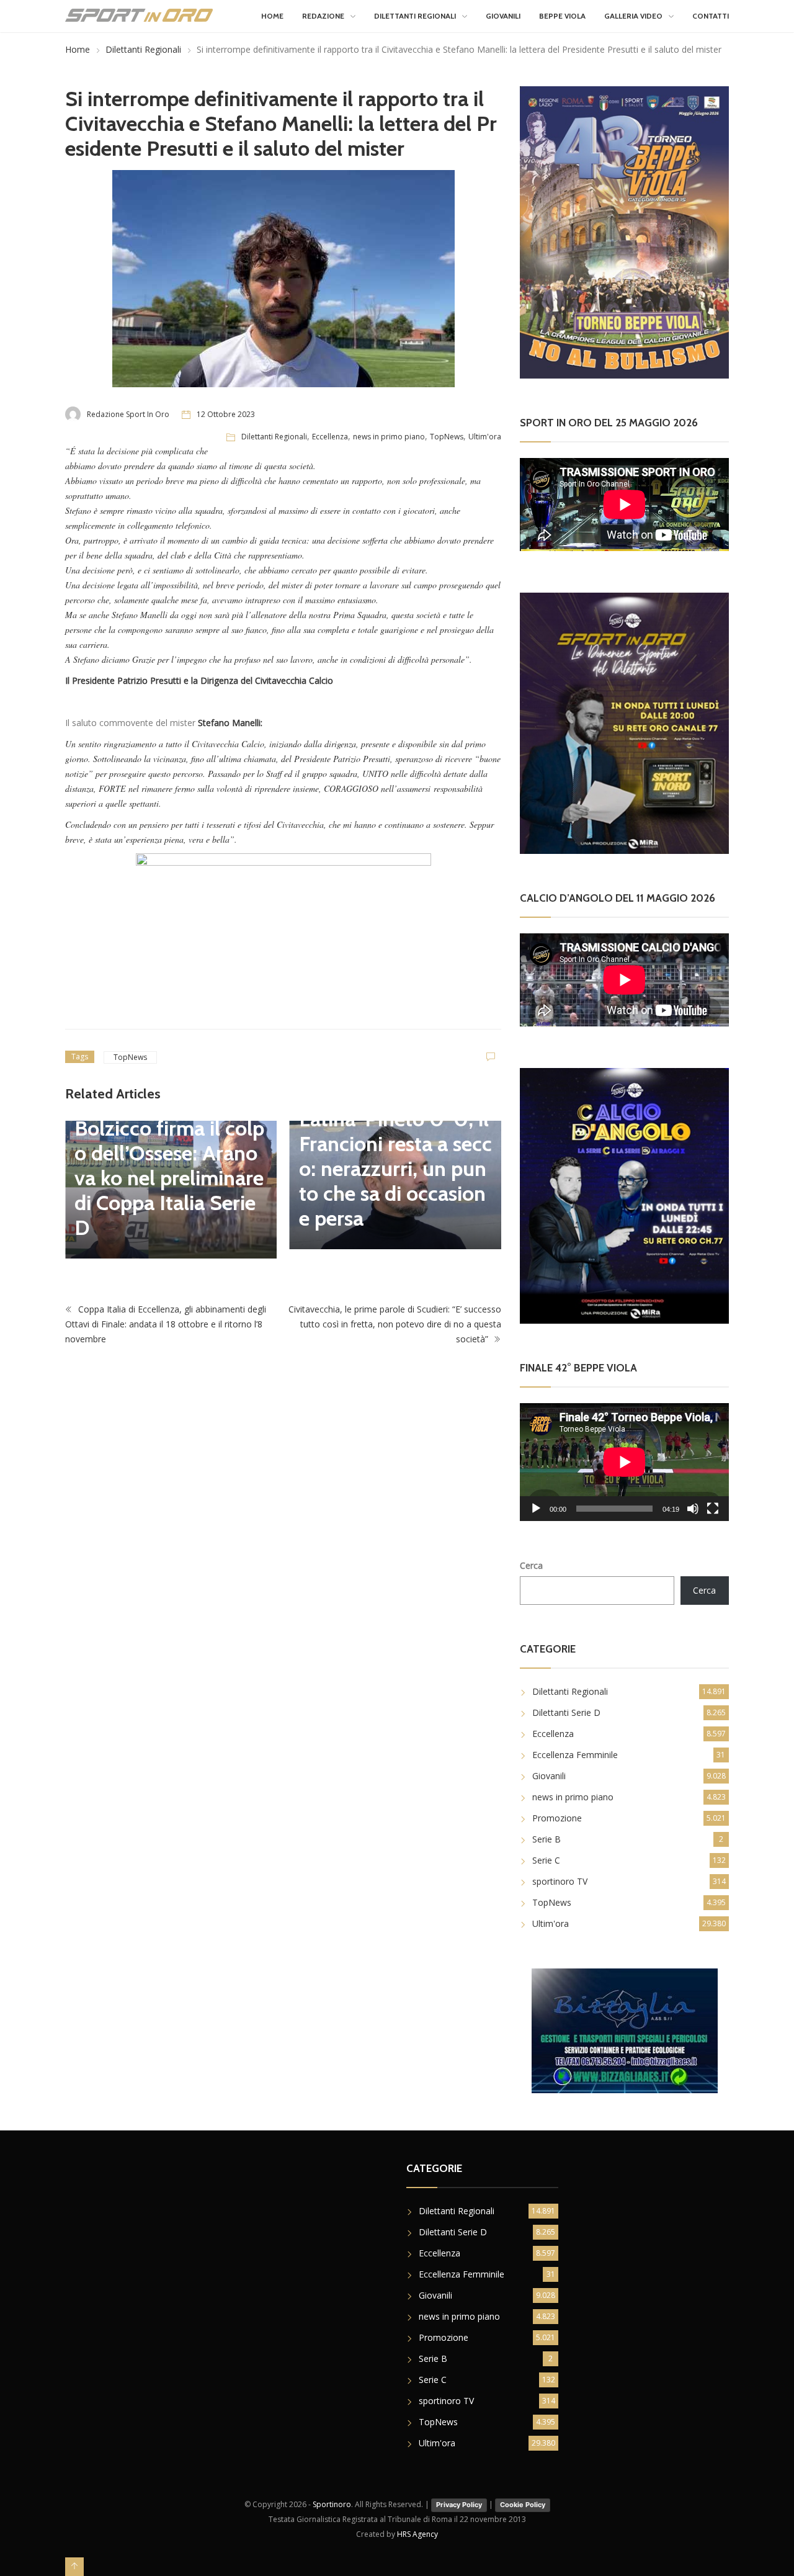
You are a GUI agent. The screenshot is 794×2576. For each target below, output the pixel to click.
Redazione (323, 16)
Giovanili (503, 16)
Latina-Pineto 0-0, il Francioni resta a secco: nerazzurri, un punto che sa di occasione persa (367, 1169)
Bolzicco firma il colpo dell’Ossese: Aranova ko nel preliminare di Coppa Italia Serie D (141, 1178)
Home (272, 16)
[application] (624, 1462)
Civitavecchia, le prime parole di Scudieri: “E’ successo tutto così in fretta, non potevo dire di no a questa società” (395, 1323)
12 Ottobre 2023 (226, 414)
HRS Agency (417, 2534)
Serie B (546, 1839)
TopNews (447, 437)
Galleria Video (633, 16)
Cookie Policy (523, 2505)
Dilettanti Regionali (415, 16)
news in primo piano (389, 437)
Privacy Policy (459, 2505)
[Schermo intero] (713, 1509)
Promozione (557, 1818)
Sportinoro (332, 2504)
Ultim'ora (485, 437)
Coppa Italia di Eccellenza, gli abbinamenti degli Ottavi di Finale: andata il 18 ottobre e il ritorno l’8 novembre (166, 1323)
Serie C (546, 1860)
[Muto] (693, 1509)
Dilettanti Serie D (566, 1712)
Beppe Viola (562, 16)
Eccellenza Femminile (575, 1755)
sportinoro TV (560, 1881)
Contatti (711, 16)
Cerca (531, 1565)
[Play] (536, 1509)
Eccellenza (330, 437)
